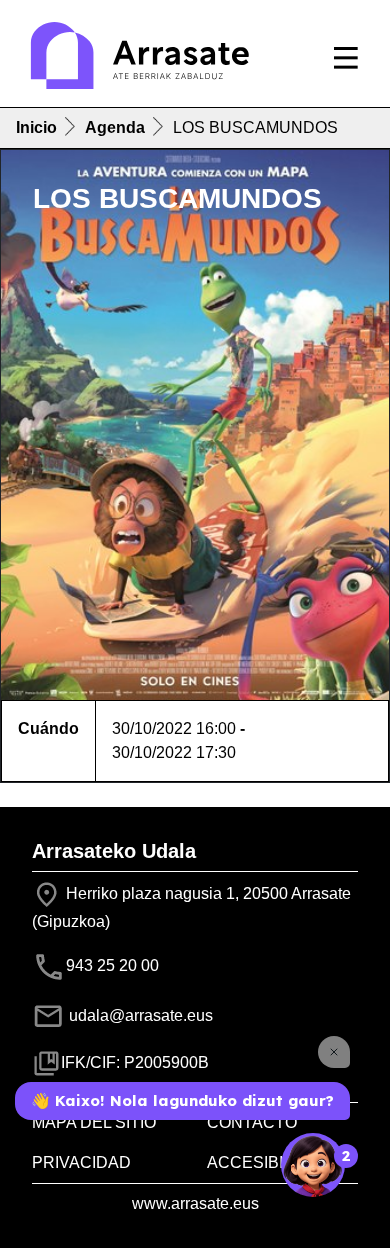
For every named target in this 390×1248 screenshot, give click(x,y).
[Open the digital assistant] (313, 1165)
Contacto (252, 1122)
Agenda (115, 127)
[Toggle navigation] (346, 58)
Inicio (36, 127)
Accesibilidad (269, 1162)
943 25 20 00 (112, 965)
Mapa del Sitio (94, 1122)
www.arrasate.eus (195, 1203)
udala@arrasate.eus (139, 1015)
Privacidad (81, 1162)
